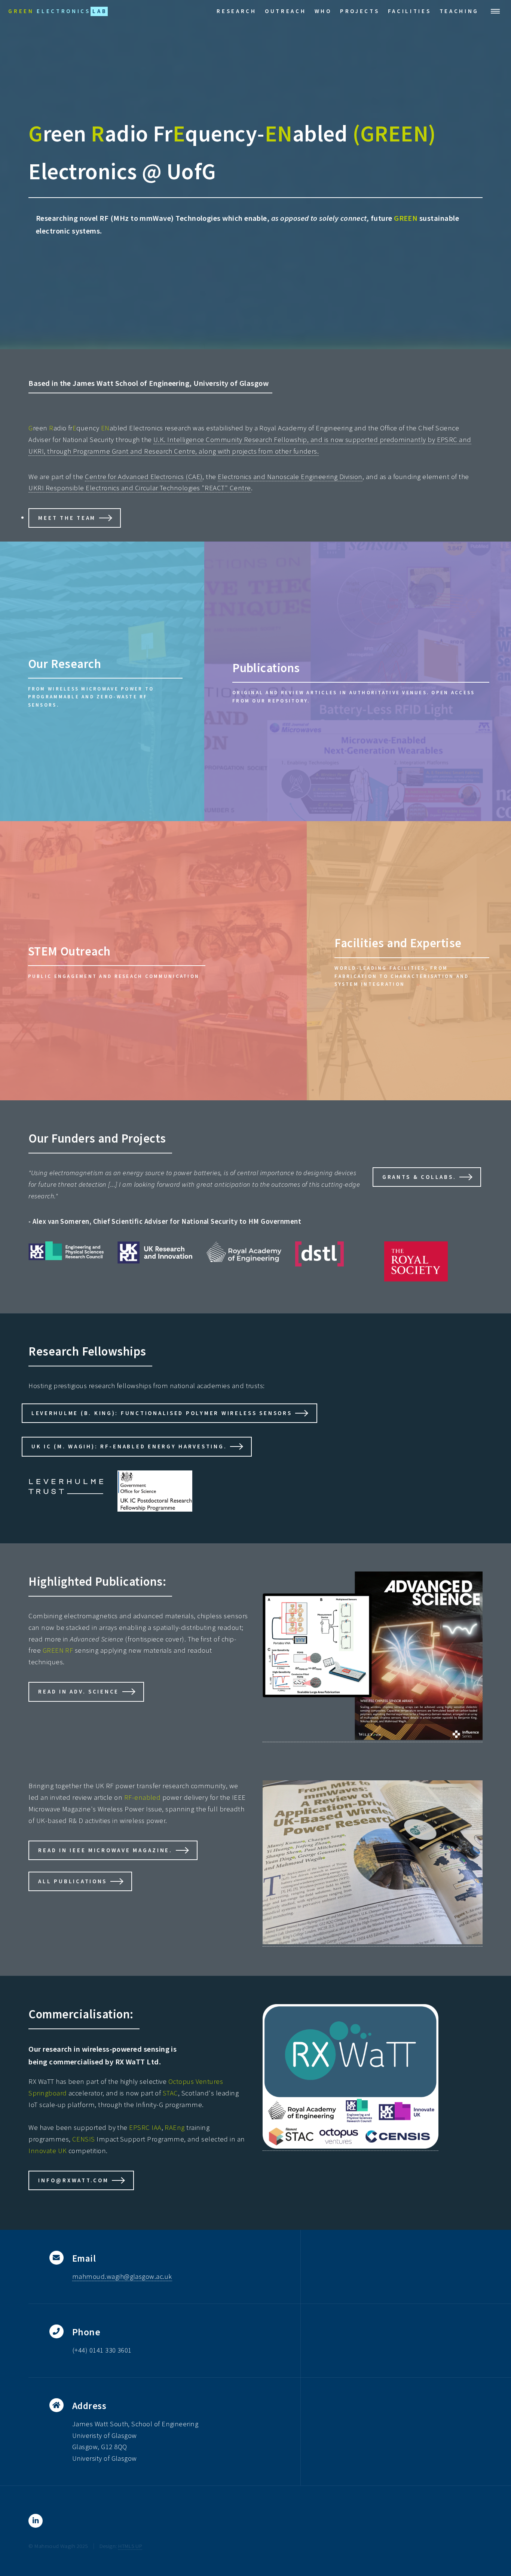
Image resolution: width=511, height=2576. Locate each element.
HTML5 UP (130, 2546)
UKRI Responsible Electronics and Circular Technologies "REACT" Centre (140, 488)
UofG (191, 171)
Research (236, 11)
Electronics (58, 11)
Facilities (410, 11)
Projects (360, 11)
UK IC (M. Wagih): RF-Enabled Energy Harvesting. (129, 1446)
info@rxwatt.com (73, 2180)
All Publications (73, 1881)
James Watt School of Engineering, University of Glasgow (171, 383)
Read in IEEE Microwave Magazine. (105, 1850)
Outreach (285, 11)
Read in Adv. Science (79, 1691)
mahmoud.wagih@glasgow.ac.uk (122, 2276)
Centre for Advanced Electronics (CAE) (144, 477)
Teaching (459, 11)
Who (323, 11)
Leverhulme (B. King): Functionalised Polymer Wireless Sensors (162, 1413)
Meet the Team (67, 518)
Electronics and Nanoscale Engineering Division (290, 477)
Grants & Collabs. (419, 1177)
